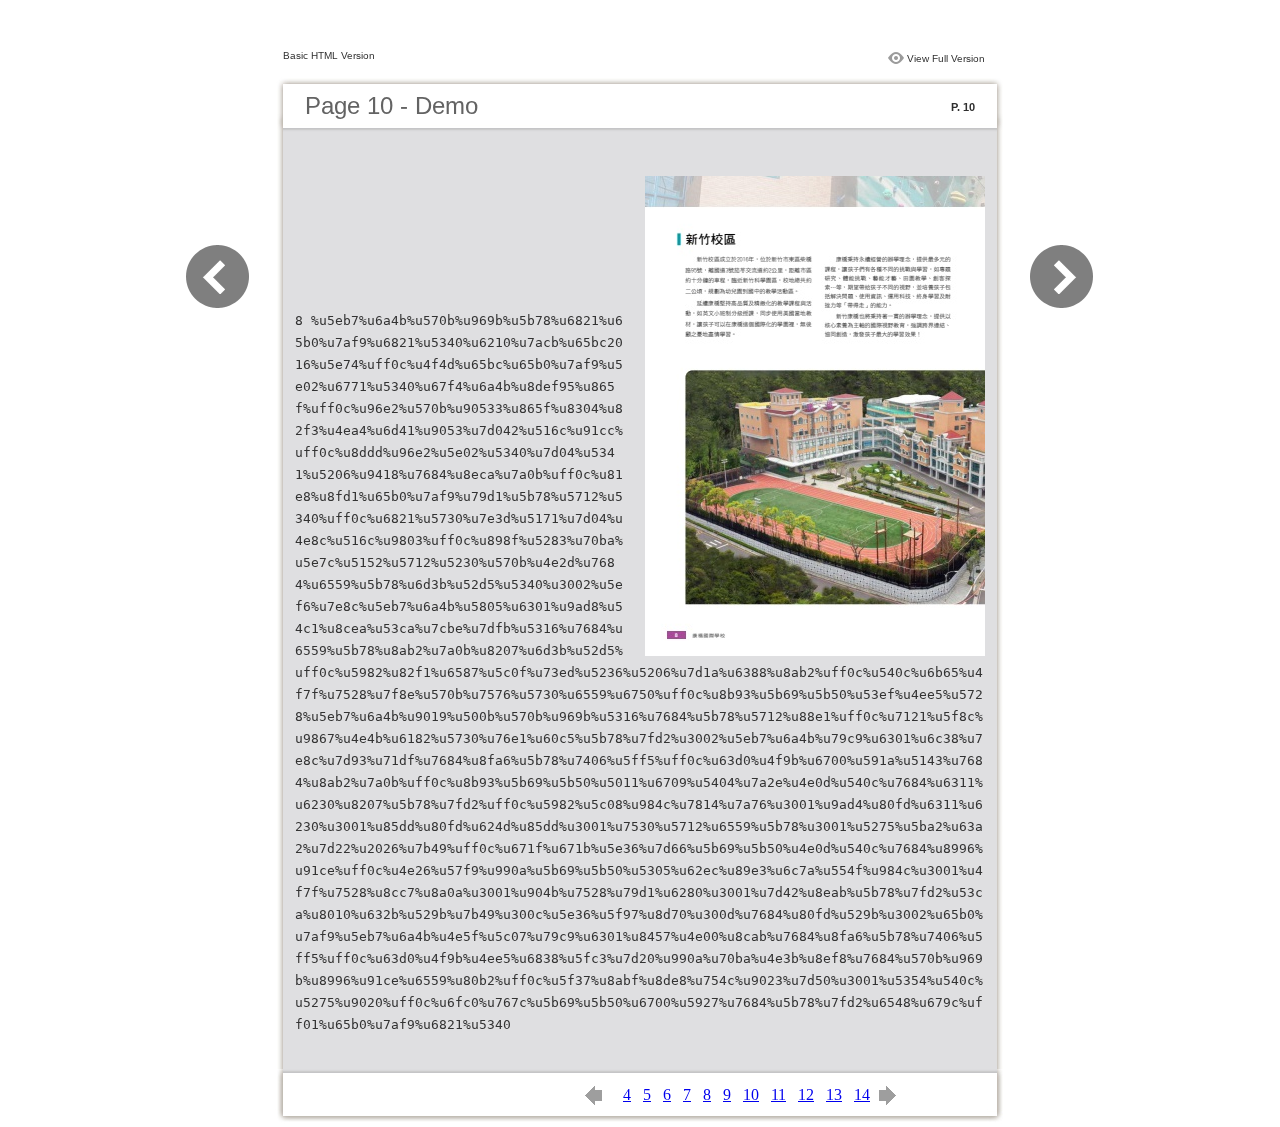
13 (834, 1094)
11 (778, 1094)
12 (806, 1094)
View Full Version (946, 58)
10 (751, 1094)
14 (862, 1094)
